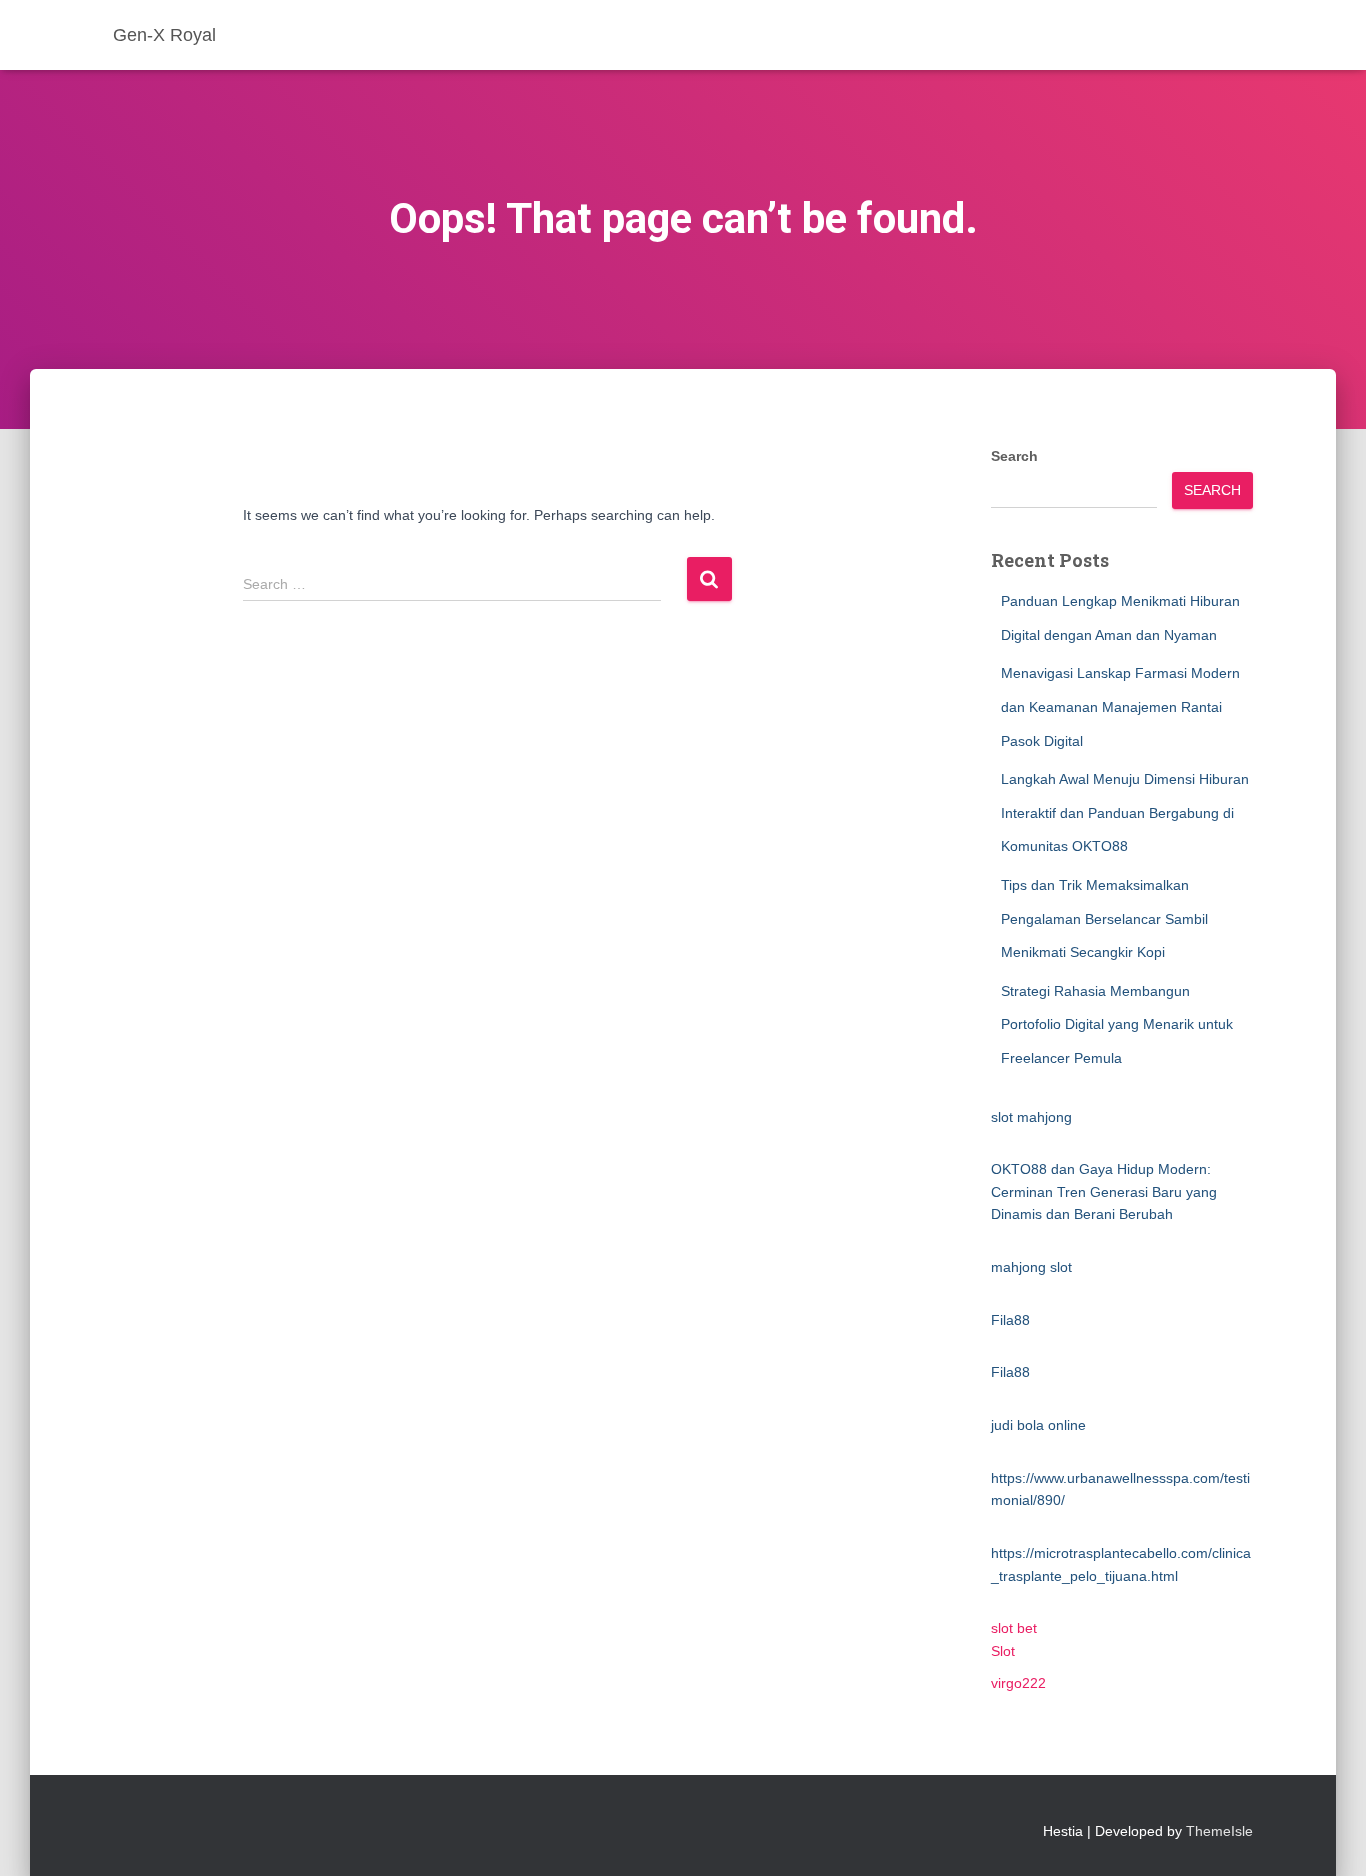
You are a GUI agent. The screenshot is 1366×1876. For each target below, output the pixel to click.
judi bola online (1038, 1425)
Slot (1003, 1651)
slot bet (1014, 1628)
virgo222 (1018, 1683)
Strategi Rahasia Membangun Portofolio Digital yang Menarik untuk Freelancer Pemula (1117, 1024)
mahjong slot (1031, 1267)
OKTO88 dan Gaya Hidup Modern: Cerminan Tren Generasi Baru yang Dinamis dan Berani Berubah (1104, 1191)
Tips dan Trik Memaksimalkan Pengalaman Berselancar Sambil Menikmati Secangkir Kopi (1104, 918)
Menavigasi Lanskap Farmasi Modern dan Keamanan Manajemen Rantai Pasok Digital (1120, 706)
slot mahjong (1031, 1117)
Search (1014, 456)
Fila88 (1010, 1320)
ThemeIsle (1219, 1831)
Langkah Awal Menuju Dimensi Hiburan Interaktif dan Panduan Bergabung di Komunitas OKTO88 (1125, 812)
